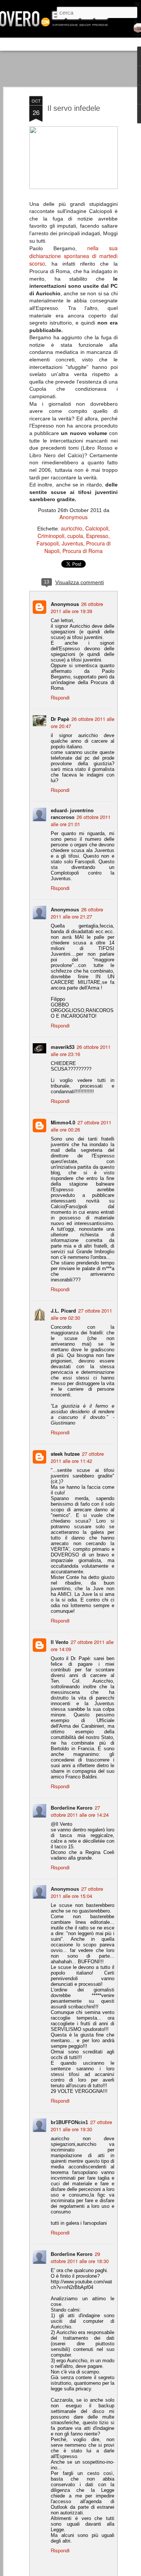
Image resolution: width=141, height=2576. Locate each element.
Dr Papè (60, 719)
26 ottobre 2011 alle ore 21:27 (77, 913)
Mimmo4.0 (63, 1122)
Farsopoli (48, 543)
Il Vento (60, 1642)
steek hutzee (65, 1454)
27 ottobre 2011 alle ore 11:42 (77, 1457)
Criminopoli (51, 536)
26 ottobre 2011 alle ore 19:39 (77, 607)
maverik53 (63, 1047)
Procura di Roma (83, 551)
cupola (75, 536)
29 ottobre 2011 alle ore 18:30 (80, 2257)
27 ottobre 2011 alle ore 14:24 (80, 1811)
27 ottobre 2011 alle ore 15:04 (77, 1892)
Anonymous (74, 517)
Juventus (72, 543)
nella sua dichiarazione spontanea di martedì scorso (74, 256)
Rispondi (60, 697)
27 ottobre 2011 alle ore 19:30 (81, 2126)
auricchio (72, 528)
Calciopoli (97, 528)
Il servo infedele (74, 108)
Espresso (97, 536)
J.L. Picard (63, 1311)
